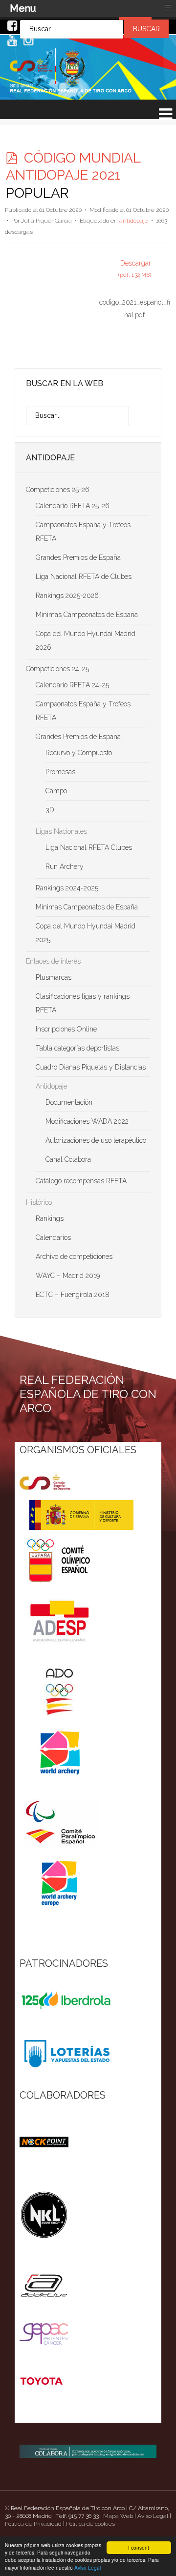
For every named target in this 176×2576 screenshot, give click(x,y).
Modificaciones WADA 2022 (87, 1121)
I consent (139, 2547)
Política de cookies (90, 2524)
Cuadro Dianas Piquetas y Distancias (91, 1067)
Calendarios (53, 1237)
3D (50, 810)
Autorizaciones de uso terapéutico (96, 1140)
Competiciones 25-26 (58, 490)
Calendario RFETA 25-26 (73, 506)
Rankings (50, 1218)
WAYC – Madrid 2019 (68, 1276)
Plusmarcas (54, 977)
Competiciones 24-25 (57, 669)
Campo (56, 791)
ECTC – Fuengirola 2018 (73, 1295)
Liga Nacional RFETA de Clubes (84, 577)
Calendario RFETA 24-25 (72, 685)
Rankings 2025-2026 (67, 596)
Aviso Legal (88, 2567)
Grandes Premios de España (78, 557)
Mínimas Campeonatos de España (87, 615)
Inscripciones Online (66, 1029)
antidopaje (134, 221)
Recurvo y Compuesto (79, 753)
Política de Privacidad (33, 2524)
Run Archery (65, 866)
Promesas (60, 772)
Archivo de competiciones (74, 1257)
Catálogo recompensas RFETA (81, 1181)
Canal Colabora (68, 1159)
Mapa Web (118, 2516)
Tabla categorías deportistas (77, 1048)
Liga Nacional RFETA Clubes (89, 847)
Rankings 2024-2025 (67, 888)
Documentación (69, 1102)
